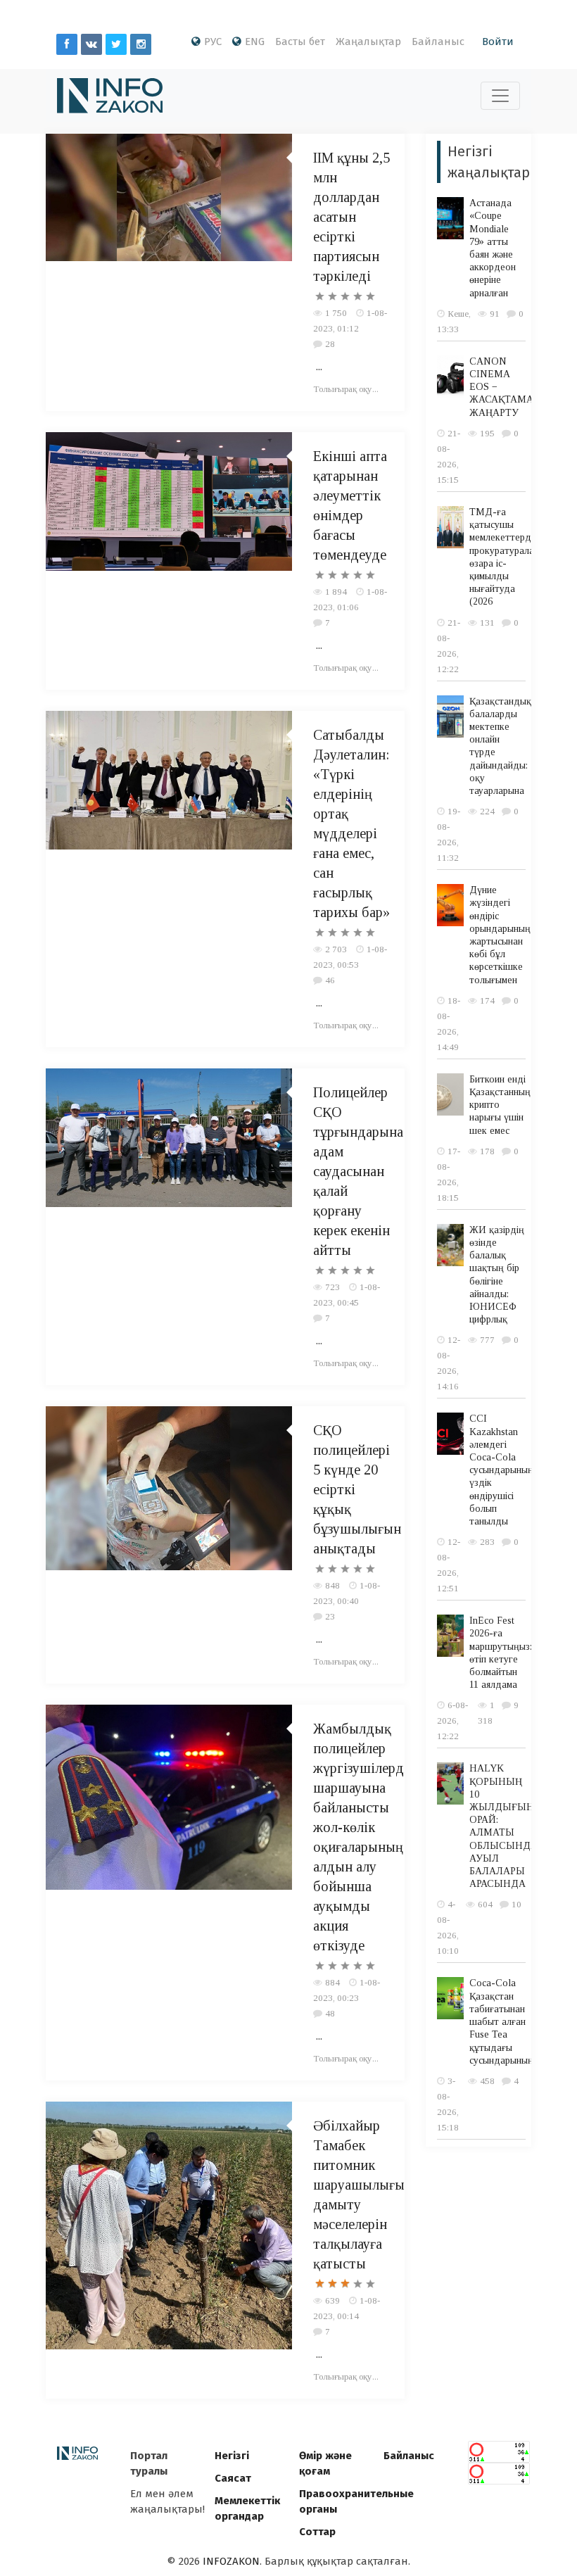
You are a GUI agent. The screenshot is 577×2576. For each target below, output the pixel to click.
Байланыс (438, 42)
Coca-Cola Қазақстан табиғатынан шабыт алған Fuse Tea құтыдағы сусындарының (501, 2021)
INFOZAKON (231, 2561)
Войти (498, 42)
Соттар (317, 2532)
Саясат (233, 2478)
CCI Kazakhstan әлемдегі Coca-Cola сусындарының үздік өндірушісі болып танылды (501, 1470)
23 (330, 1616)
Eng (255, 42)
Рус (213, 42)
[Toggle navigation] (500, 96)
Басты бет (300, 42)
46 (330, 980)
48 (330, 2013)
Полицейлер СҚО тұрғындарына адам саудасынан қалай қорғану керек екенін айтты (358, 1171)
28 (330, 344)
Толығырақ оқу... (346, 389)
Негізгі (232, 2456)
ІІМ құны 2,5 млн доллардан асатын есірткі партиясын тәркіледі (351, 217)
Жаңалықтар (368, 42)
